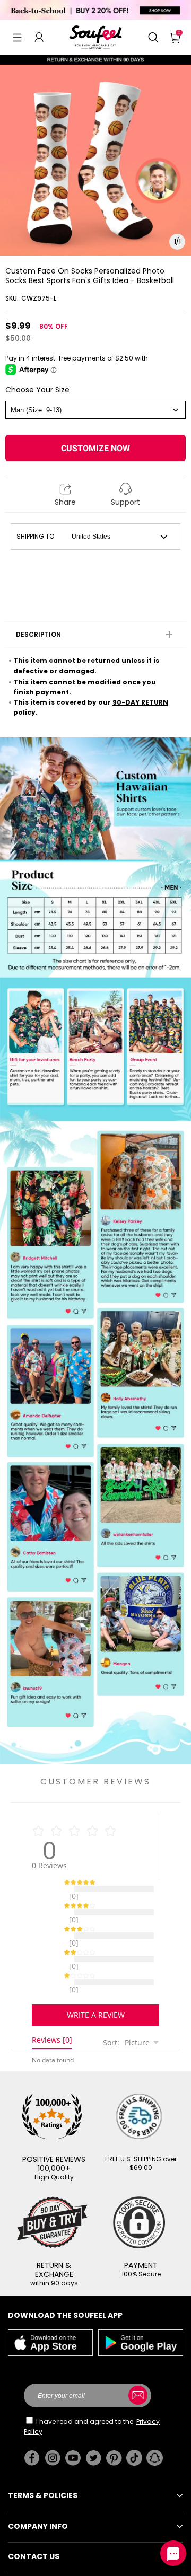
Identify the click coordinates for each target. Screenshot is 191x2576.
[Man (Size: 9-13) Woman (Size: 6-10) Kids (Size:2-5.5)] (95, 410)
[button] (17, 37)
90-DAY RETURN (140, 702)
